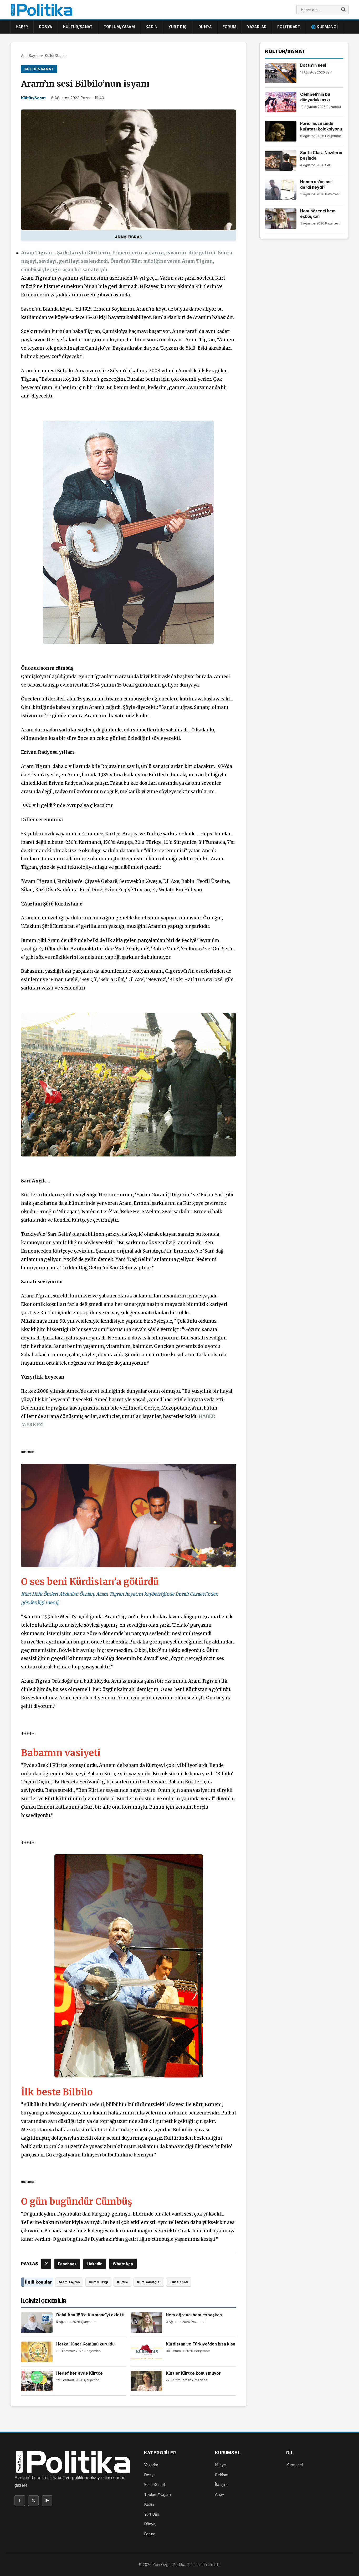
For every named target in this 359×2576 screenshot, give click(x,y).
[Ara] (343, 10)
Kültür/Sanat (78, 27)
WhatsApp (123, 2264)
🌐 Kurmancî (325, 27)
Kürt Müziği (98, 2282)
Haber (22, 27)
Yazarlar (257, 27)
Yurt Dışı (178, 27)
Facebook (67, 2264)
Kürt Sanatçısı (149, 2282)
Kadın (152, 27)
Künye (220, 2465)
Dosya (46, 27)
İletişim (221, 2485)
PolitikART (289, 27)
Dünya (205, 27)
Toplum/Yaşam (119, 27)
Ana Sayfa (30, 56)
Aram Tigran (69, 2282)
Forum (230, 27)
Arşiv (219, 2494)
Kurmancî (294, 2465)
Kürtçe (122, 2282)
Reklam (222, 2475)
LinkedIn (95, 2264)
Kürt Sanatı (179, 2282)
